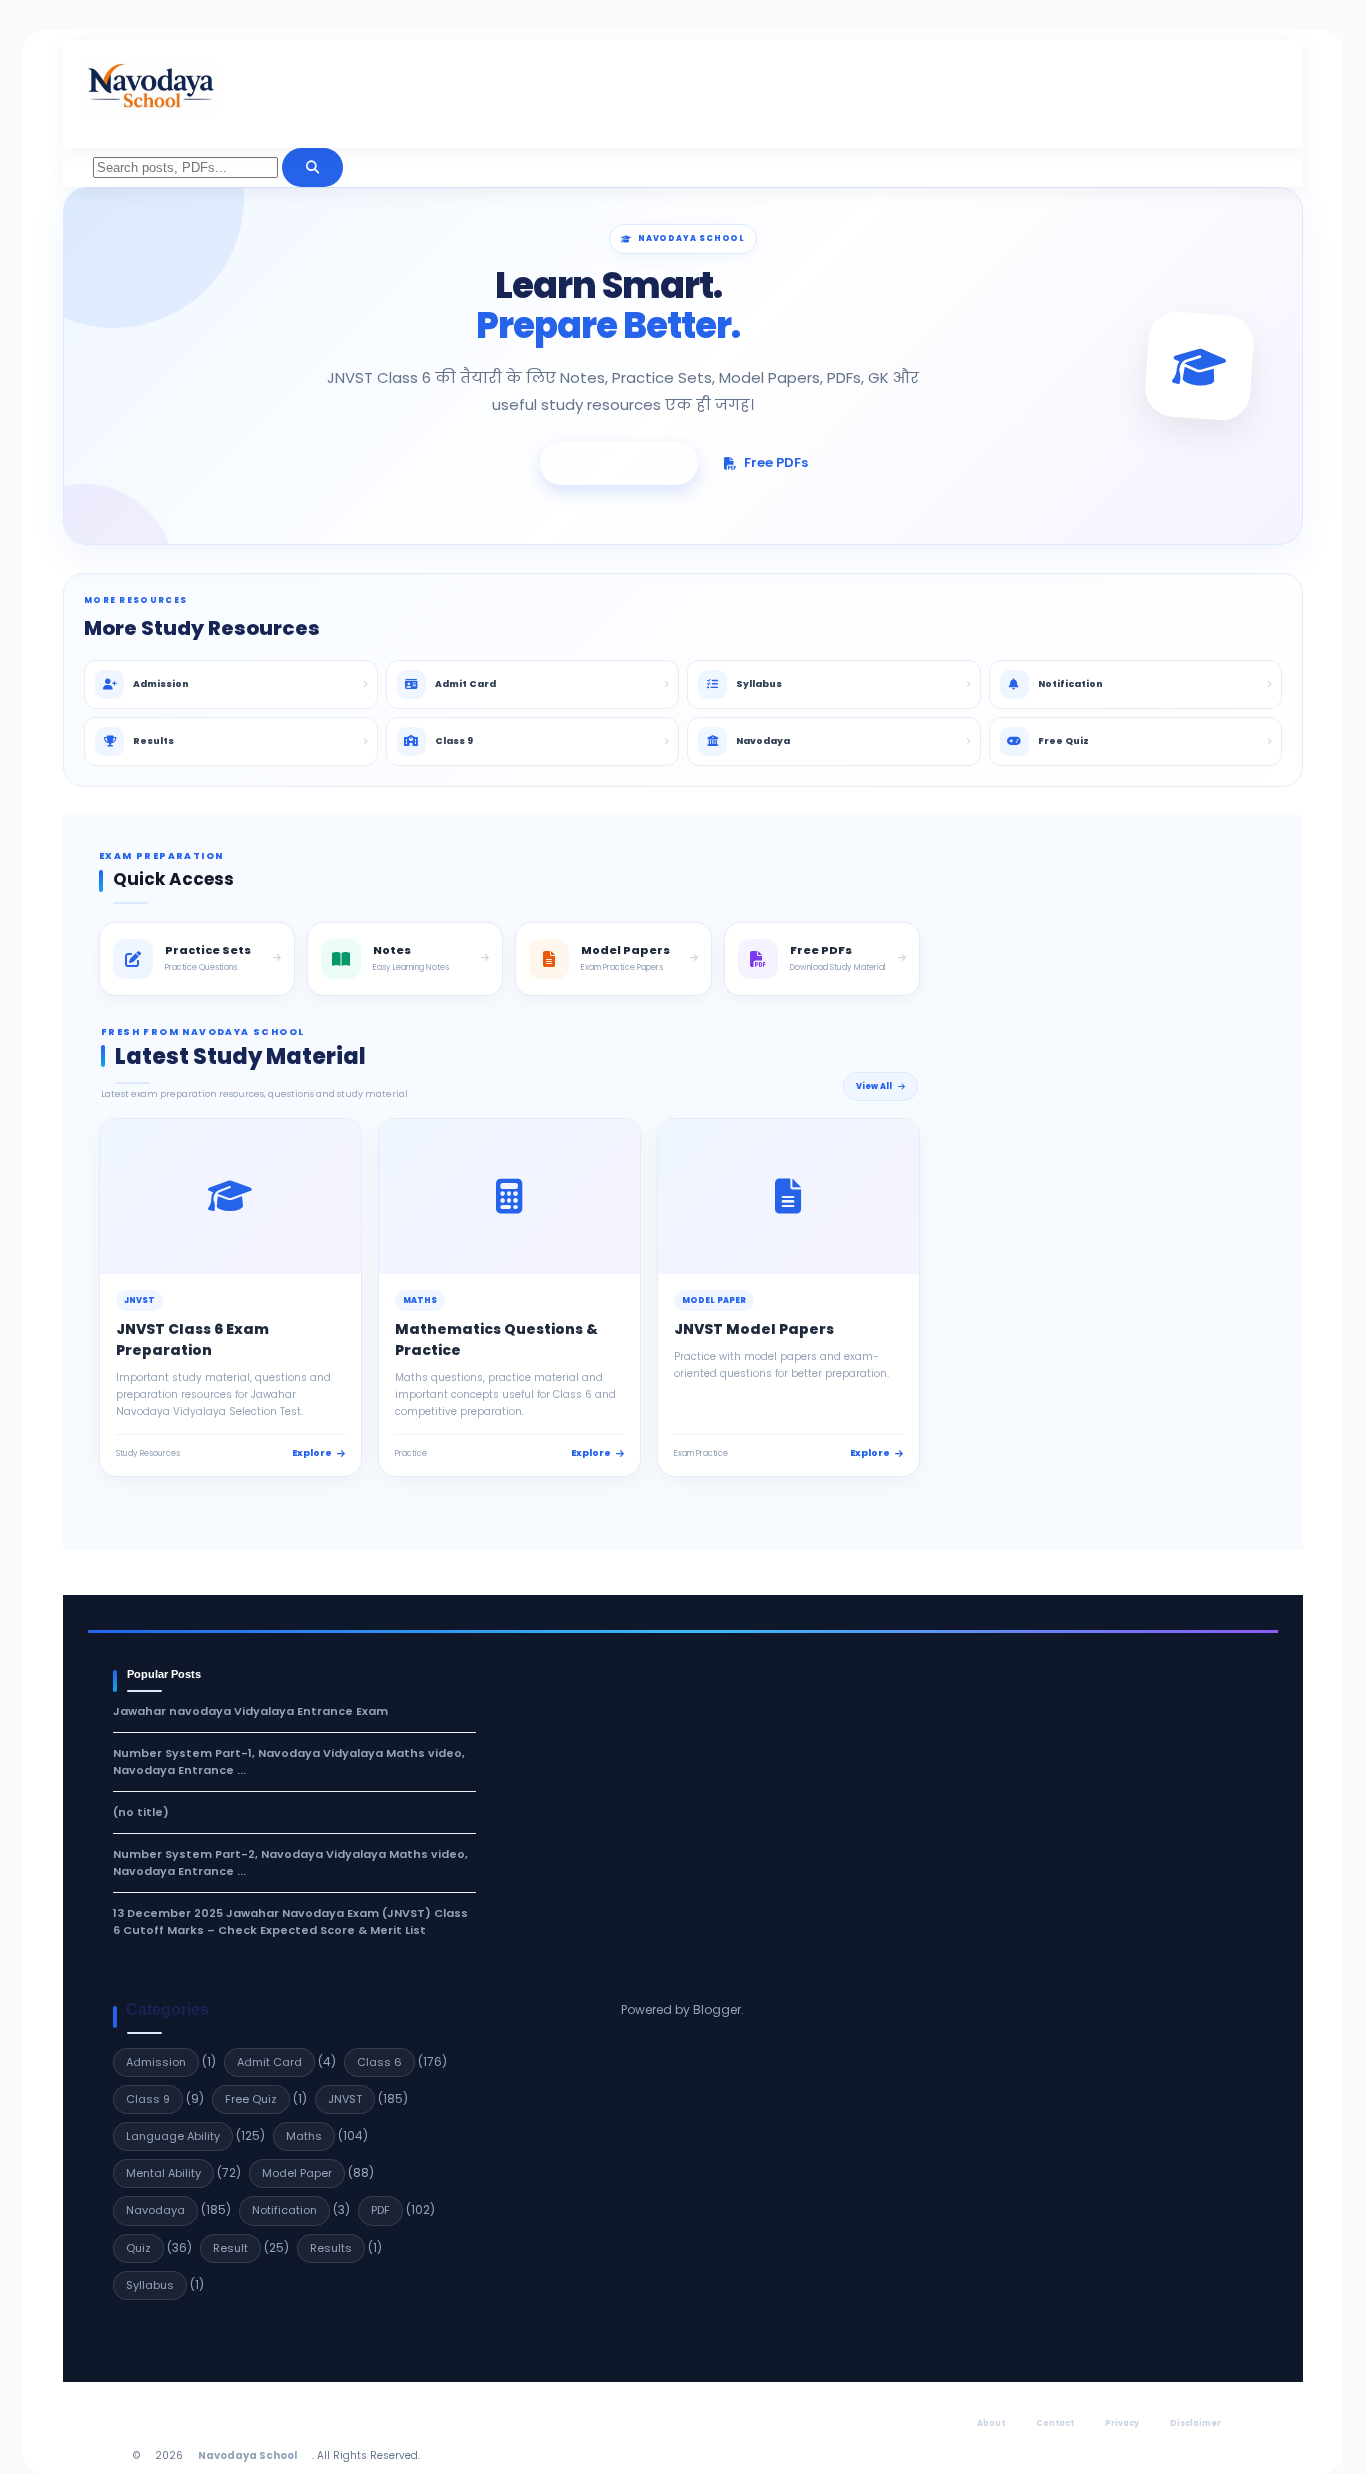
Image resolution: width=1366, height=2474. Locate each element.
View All (874, 1086)
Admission (156, 2062)
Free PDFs (776, 462)
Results (331, 2248)
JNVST (345, 2099)
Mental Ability (163, 2173)
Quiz (138, 2248)
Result (230, 2248)
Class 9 (148, 2099)
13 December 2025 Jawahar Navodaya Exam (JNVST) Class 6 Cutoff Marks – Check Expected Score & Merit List (290, 1921)
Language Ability (173, 2136)
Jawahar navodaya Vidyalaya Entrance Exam (250, 1711)
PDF (380, 2210)
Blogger (717, 2009)
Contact (1055, 2423)
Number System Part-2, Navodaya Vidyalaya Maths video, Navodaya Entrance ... (290, 1862)
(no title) (141, 1812)
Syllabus (150, 2285)
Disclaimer (1195, 2423)
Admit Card (269, 2062)
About (991, 2423)
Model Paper (297, 2173)
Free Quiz (251, 2099)
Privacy (1122, 2423)
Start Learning (629, 462)
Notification (284, 2210)
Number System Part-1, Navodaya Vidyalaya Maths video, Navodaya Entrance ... (289, 1761)
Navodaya (155, 2210)
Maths (304, 2136)
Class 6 (379, 2062)
